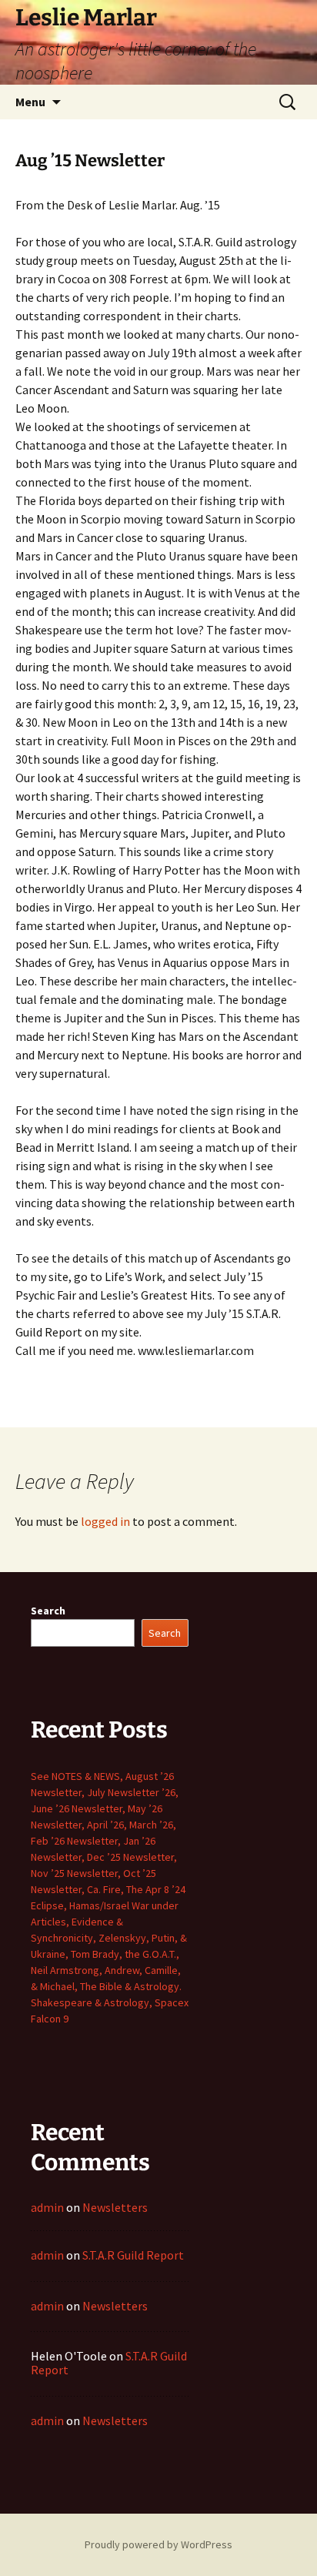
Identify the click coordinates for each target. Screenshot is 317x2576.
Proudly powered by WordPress (158, 2544)
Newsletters (115, 2207)
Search (48, 1611)
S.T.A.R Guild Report (133, 2255)
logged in (105, 1521)
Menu (30, 102)
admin (47, 2207)
